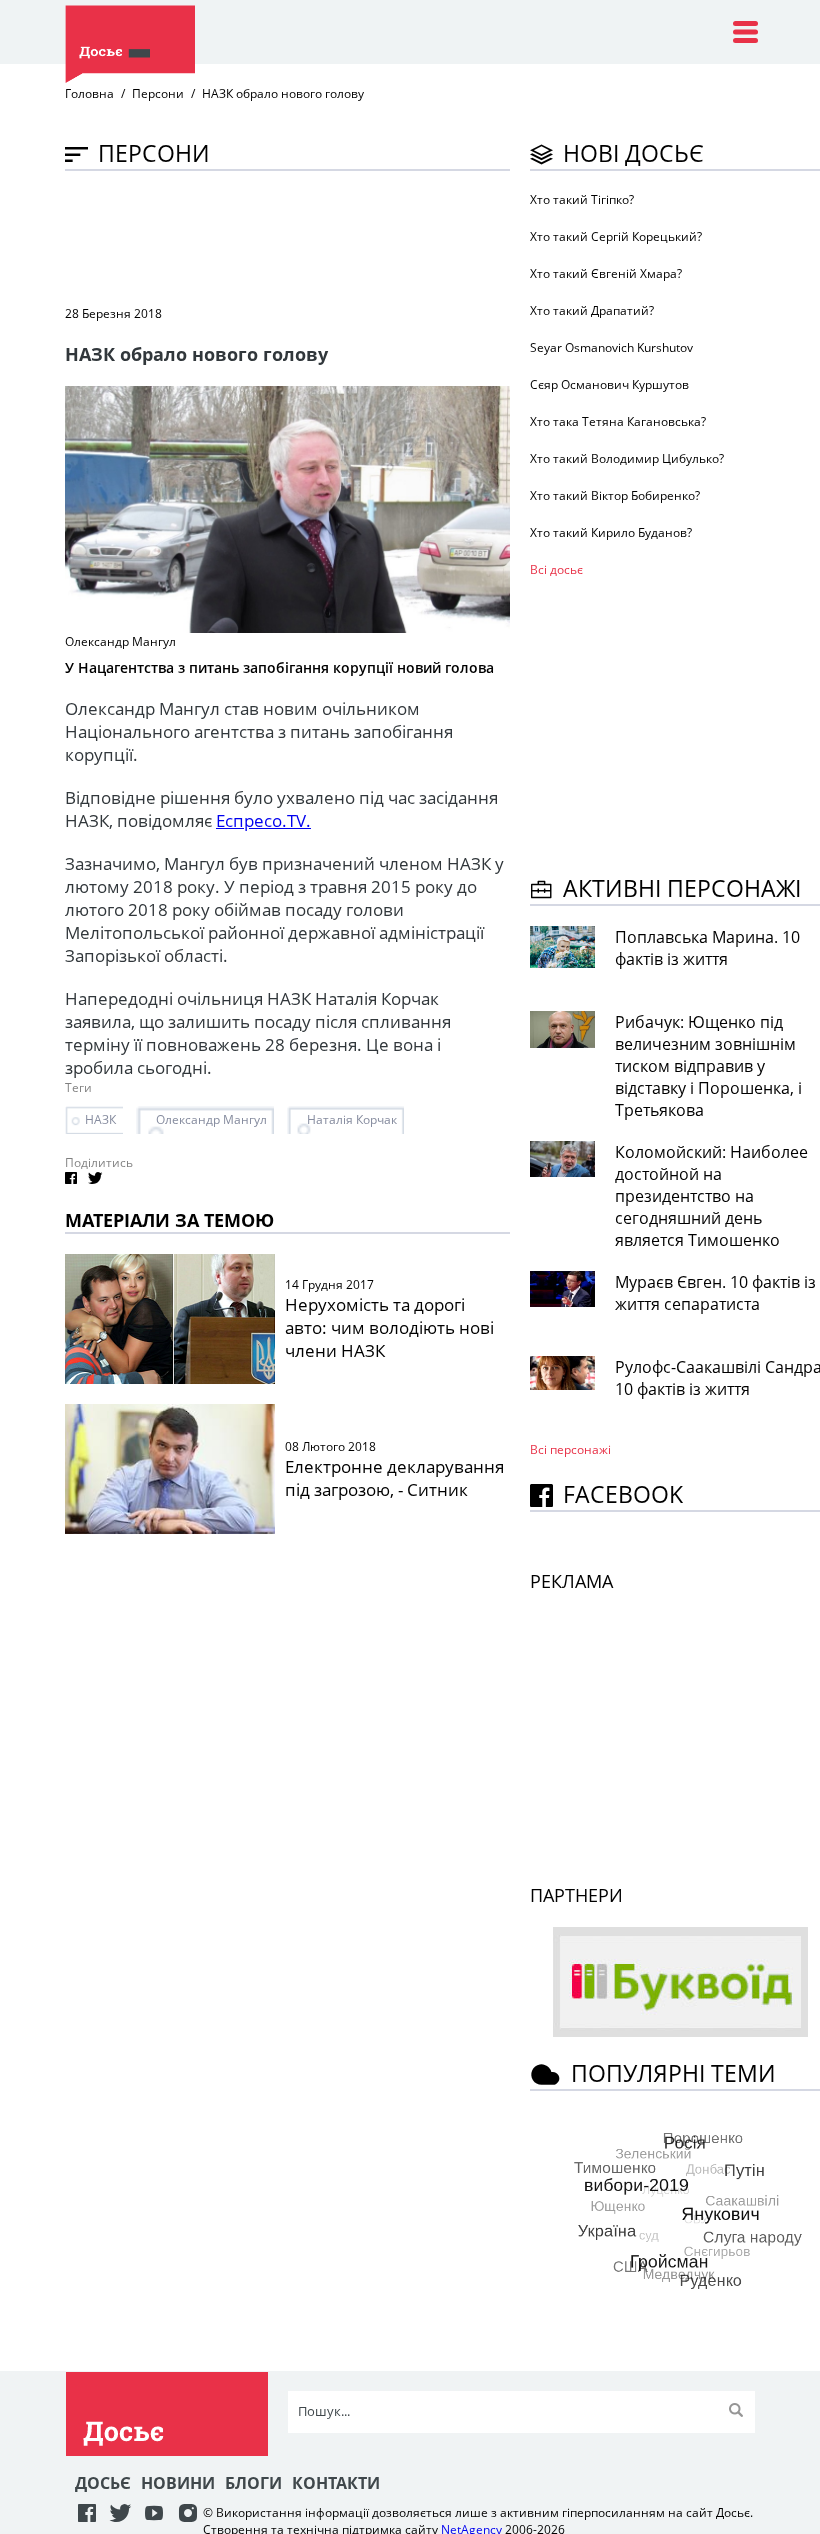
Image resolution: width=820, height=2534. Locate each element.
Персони (158, 93)
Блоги (253, 2483)
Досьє (103, 2483)
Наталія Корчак (352, 1119)
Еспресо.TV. (263, 820)
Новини (178, 2483)
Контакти (336, 2483)
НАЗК (100, 1119)
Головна (89, 93)
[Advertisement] (429, 236)
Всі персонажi (570, 1449)
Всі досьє (556, 569)
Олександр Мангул (211, 1119)
